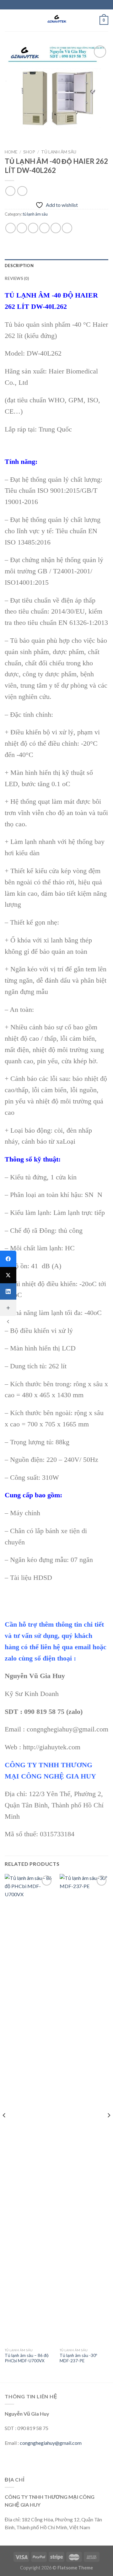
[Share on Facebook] (22, 228)
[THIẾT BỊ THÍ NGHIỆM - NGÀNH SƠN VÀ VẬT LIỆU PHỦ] (56, 20)
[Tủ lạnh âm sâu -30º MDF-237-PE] (84, 2109)
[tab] (56, 266)
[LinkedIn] (8, 1291)
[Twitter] (8, 1275)
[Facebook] (8, 1259)
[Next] (109, 2128)
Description (19, 266)
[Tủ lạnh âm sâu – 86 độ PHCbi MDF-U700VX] (29, 2109)
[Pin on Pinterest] (56, 228)
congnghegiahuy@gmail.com (51, 2443)
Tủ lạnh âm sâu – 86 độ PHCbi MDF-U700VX (27, 2358)
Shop (29, 152)
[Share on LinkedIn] (67, 228)
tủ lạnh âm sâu (59, 152)
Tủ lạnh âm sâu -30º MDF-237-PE (78, 2358)
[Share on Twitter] (33, 228)
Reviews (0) (17, 278)
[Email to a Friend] (44, 228)
